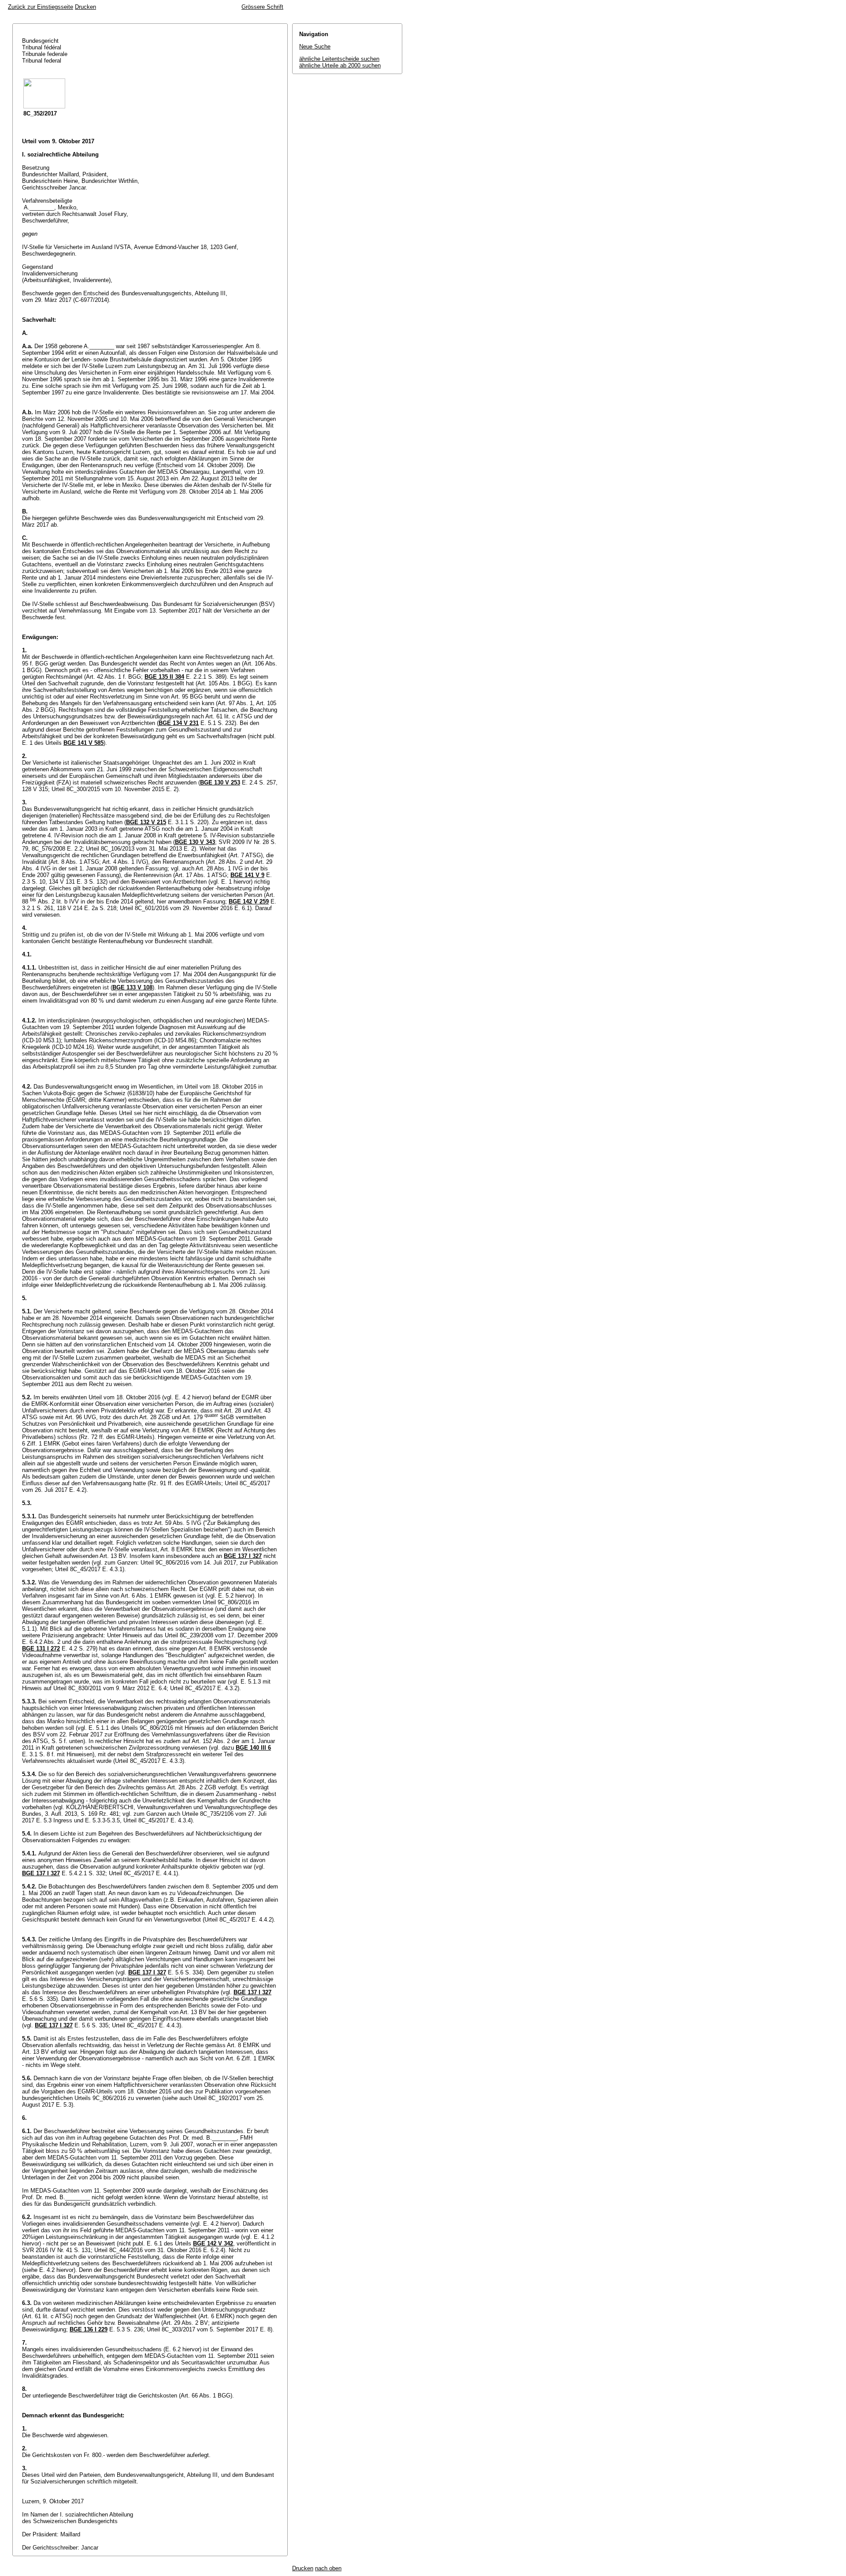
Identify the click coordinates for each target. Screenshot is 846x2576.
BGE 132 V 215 (146, 822)
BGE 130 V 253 (220, 782)
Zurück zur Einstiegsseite (41, 7)
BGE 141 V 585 (83, 743)
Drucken (85, 7)
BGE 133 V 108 (132, 987)
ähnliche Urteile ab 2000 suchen (340, 65)
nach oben (328, 2568)
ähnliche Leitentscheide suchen (339, 59)
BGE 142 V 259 (249, 901)
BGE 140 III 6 (253, 1748)
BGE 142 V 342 (213, 2243)
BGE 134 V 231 (179, 723)
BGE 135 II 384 (164, 677)
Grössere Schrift (262, 7)
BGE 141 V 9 (247, 875)
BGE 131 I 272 (41, 1649)
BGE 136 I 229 (89, 2329)
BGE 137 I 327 (243, 1556)
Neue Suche (315, 46)
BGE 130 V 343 (195, 842)
